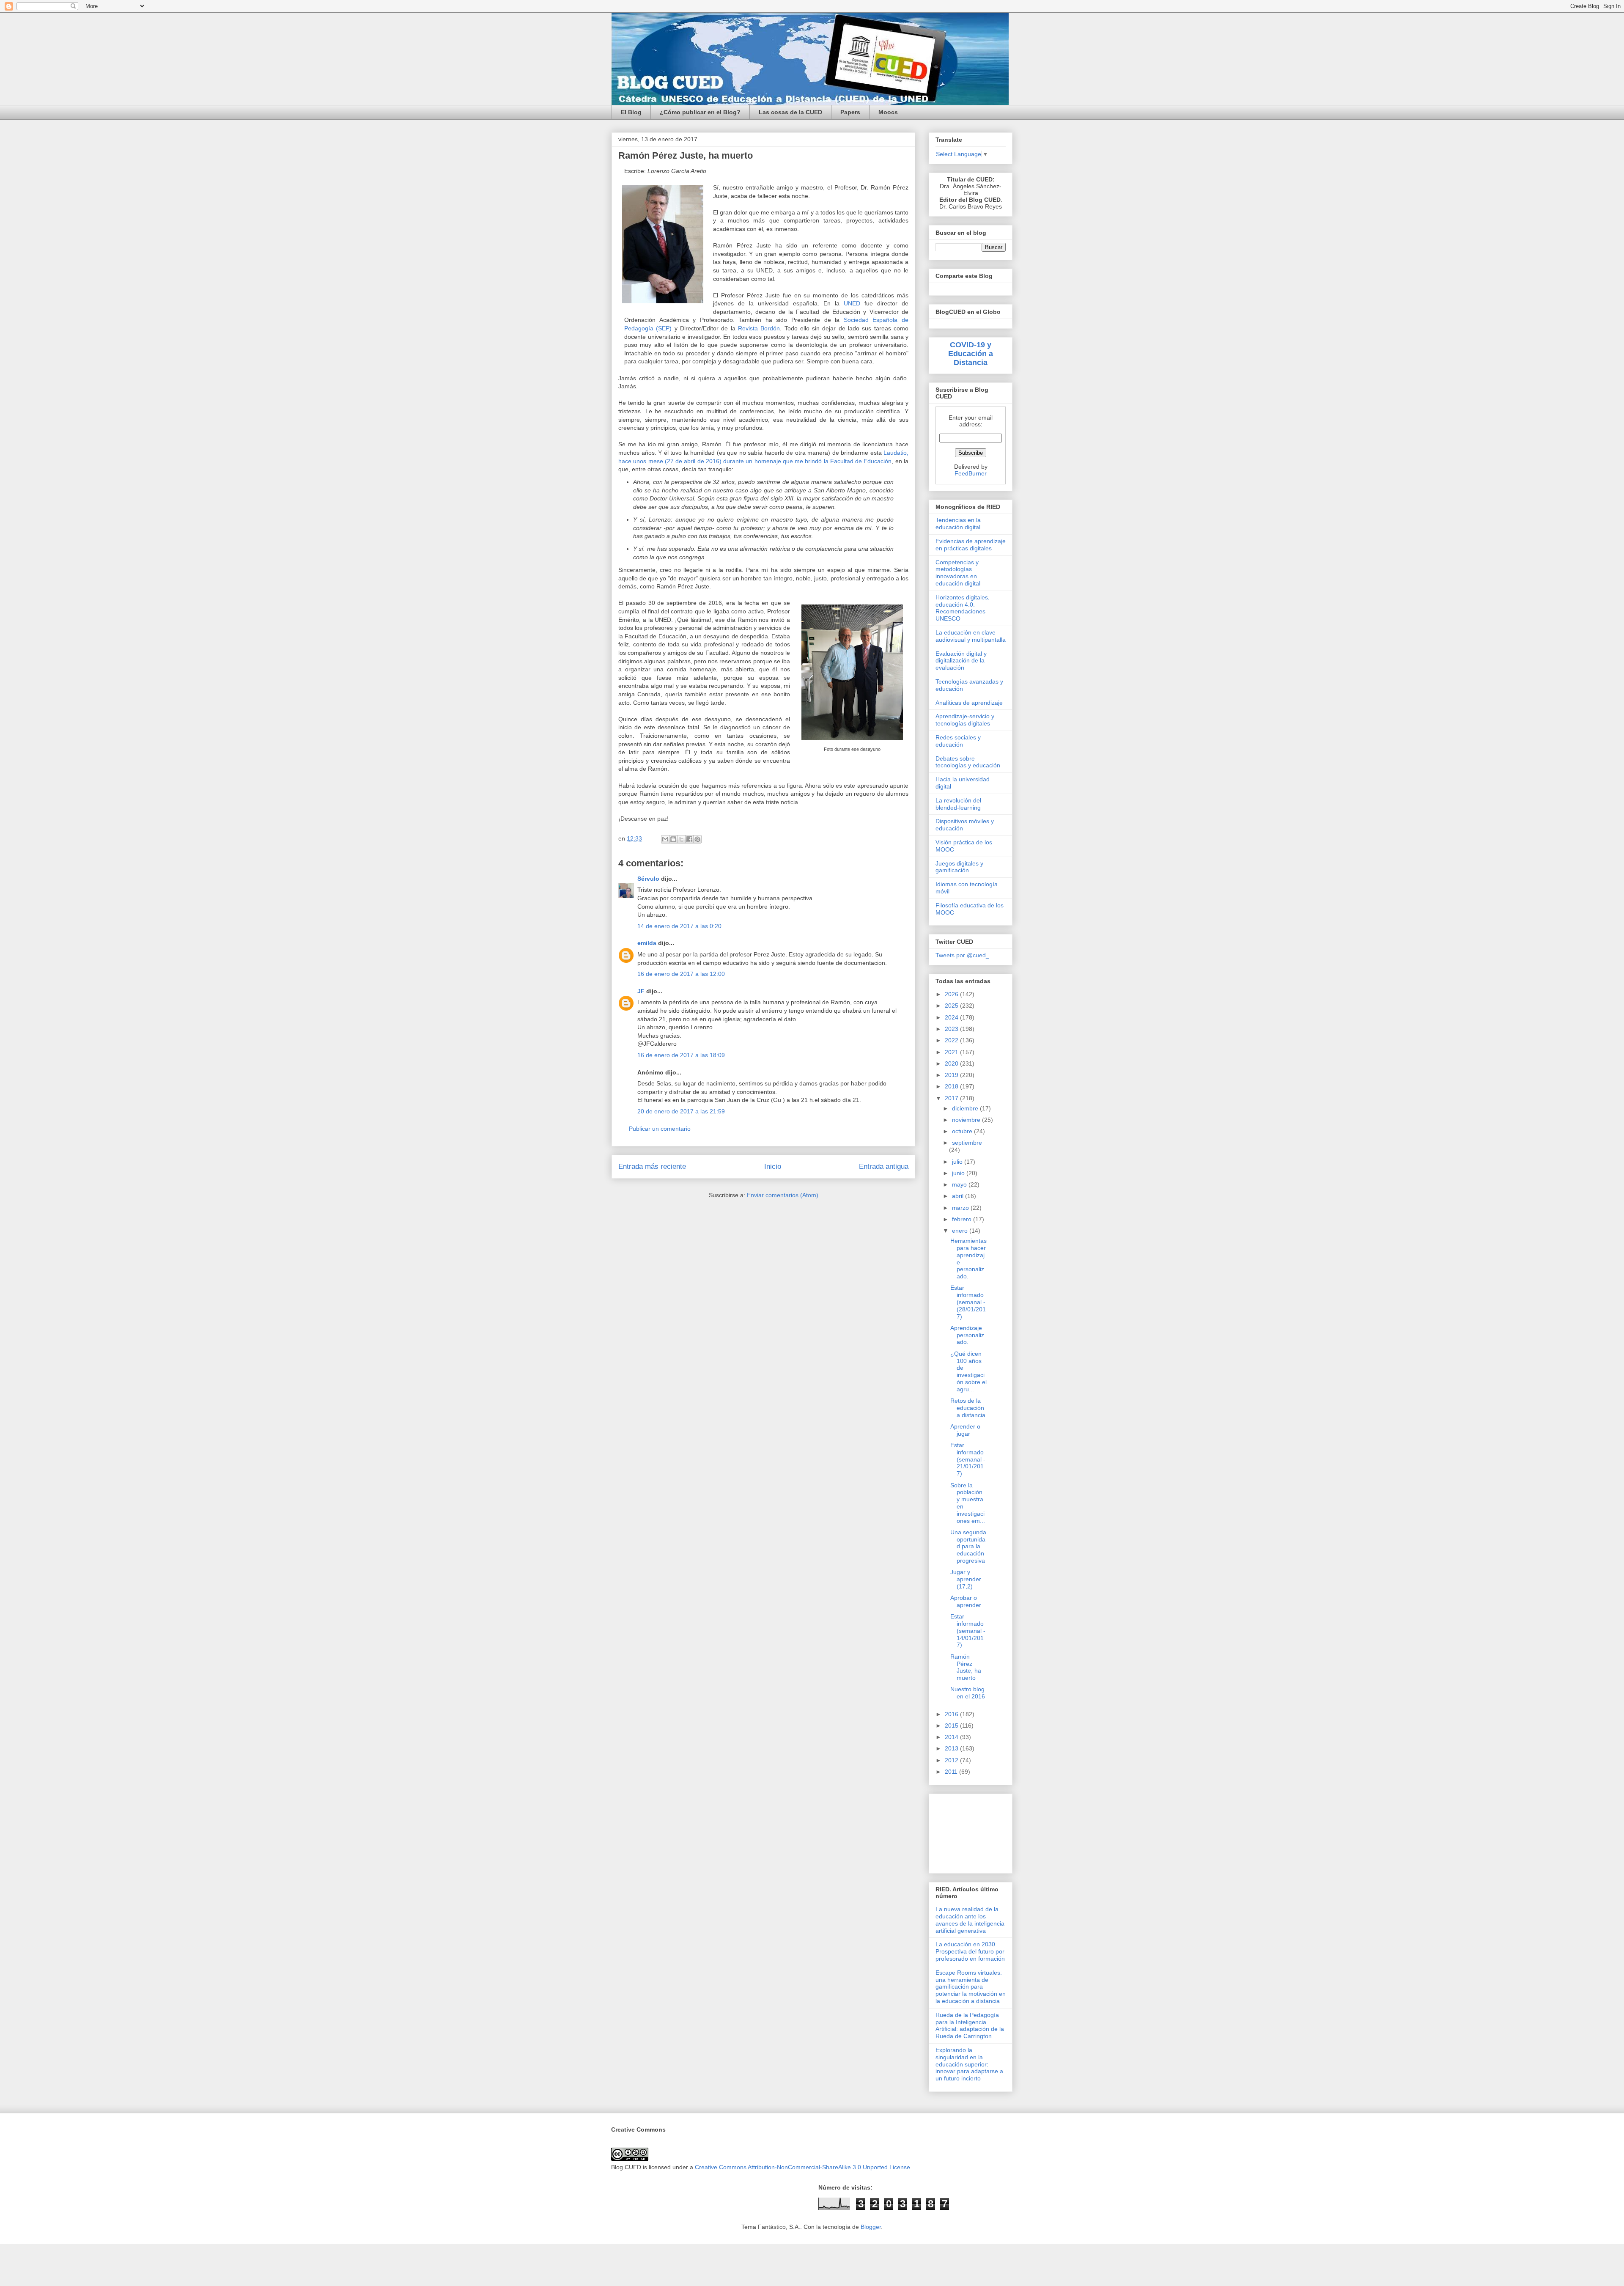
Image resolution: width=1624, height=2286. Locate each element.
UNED (852, 303)
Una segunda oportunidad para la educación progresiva (968, 1546)
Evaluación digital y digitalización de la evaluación (961, 661)
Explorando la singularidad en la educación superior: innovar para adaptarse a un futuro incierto (969, 2064)
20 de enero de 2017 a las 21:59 (681, 1111)
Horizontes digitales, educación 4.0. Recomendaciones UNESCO (963, 608)
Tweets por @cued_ (962, 955)
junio (959, 1173)
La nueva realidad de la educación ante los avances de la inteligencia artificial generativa (970, 1920)
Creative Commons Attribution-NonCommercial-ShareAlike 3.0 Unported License (802, 2167)
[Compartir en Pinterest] (697, 839)
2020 (952, 1063)
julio (958, 1162)
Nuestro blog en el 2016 (968, 1693)
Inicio (773, 1166)
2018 (952, 1086)
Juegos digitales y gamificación (959, 867)
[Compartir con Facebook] (689, 839)
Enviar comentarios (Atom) (783, 1195)
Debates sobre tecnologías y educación (968, 762)
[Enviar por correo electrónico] (665, 839)
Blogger (871, 2227)
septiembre (967, 1143)
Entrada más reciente (652, 1166)
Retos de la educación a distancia (968, 1408)
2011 (952, 1772)
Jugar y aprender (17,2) (966, 1579)
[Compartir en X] (681, 839)
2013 (952, 1748)
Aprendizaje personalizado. (967, 1335)
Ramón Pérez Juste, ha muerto (966, 1667)
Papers (850, 112)
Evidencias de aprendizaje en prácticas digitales (971, 545)
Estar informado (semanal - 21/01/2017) (968, 1459)
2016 (952, 1714)
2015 (952, 1725)
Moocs (888, 112)
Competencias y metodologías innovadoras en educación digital (958, 573)
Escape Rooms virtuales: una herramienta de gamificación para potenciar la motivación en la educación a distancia (971, 1987)
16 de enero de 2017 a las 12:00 (681, 974)
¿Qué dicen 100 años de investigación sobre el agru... (968, 1371)
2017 (952, 1098)
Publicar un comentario (660, 1129)
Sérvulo (648, 879)
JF (641, 991)
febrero (963, 1219)
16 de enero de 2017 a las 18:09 (681, 1055)
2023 (952, 1029)
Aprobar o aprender (966, 1601)
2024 (952, 1017)
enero (961, 1231)
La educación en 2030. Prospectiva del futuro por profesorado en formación (970, 1951)
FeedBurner (971, 473)
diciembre (966, 1108)
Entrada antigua (884, 1166)
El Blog (631, 112)
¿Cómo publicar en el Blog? (700, 112)
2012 (952, 1760)
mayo (960, 1184)
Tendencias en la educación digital (958, 523)
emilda (647, 943)
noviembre (967, 1120)
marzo (961, 1208)
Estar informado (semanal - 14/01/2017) (968, 1631)
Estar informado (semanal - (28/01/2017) (968, 1302)
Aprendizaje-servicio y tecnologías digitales (965, 720)
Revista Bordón (759, 328)
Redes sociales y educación (958, 741)
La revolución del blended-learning (958, 804)
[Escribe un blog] (673, 839)
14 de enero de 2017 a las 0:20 (679, 926)
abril (959, 1196)
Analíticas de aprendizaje (969, 703)
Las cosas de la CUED (790, 112)
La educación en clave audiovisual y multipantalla (971, 636)
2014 (952, 1737)
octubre (963, 1131)
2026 (952, 994)
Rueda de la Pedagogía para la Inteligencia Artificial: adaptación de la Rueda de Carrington (970, 2025)
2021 (952, 1052)
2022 (952, 1040)
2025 (952, 1006)
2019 (952, 1075)
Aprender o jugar (965, 1430)
